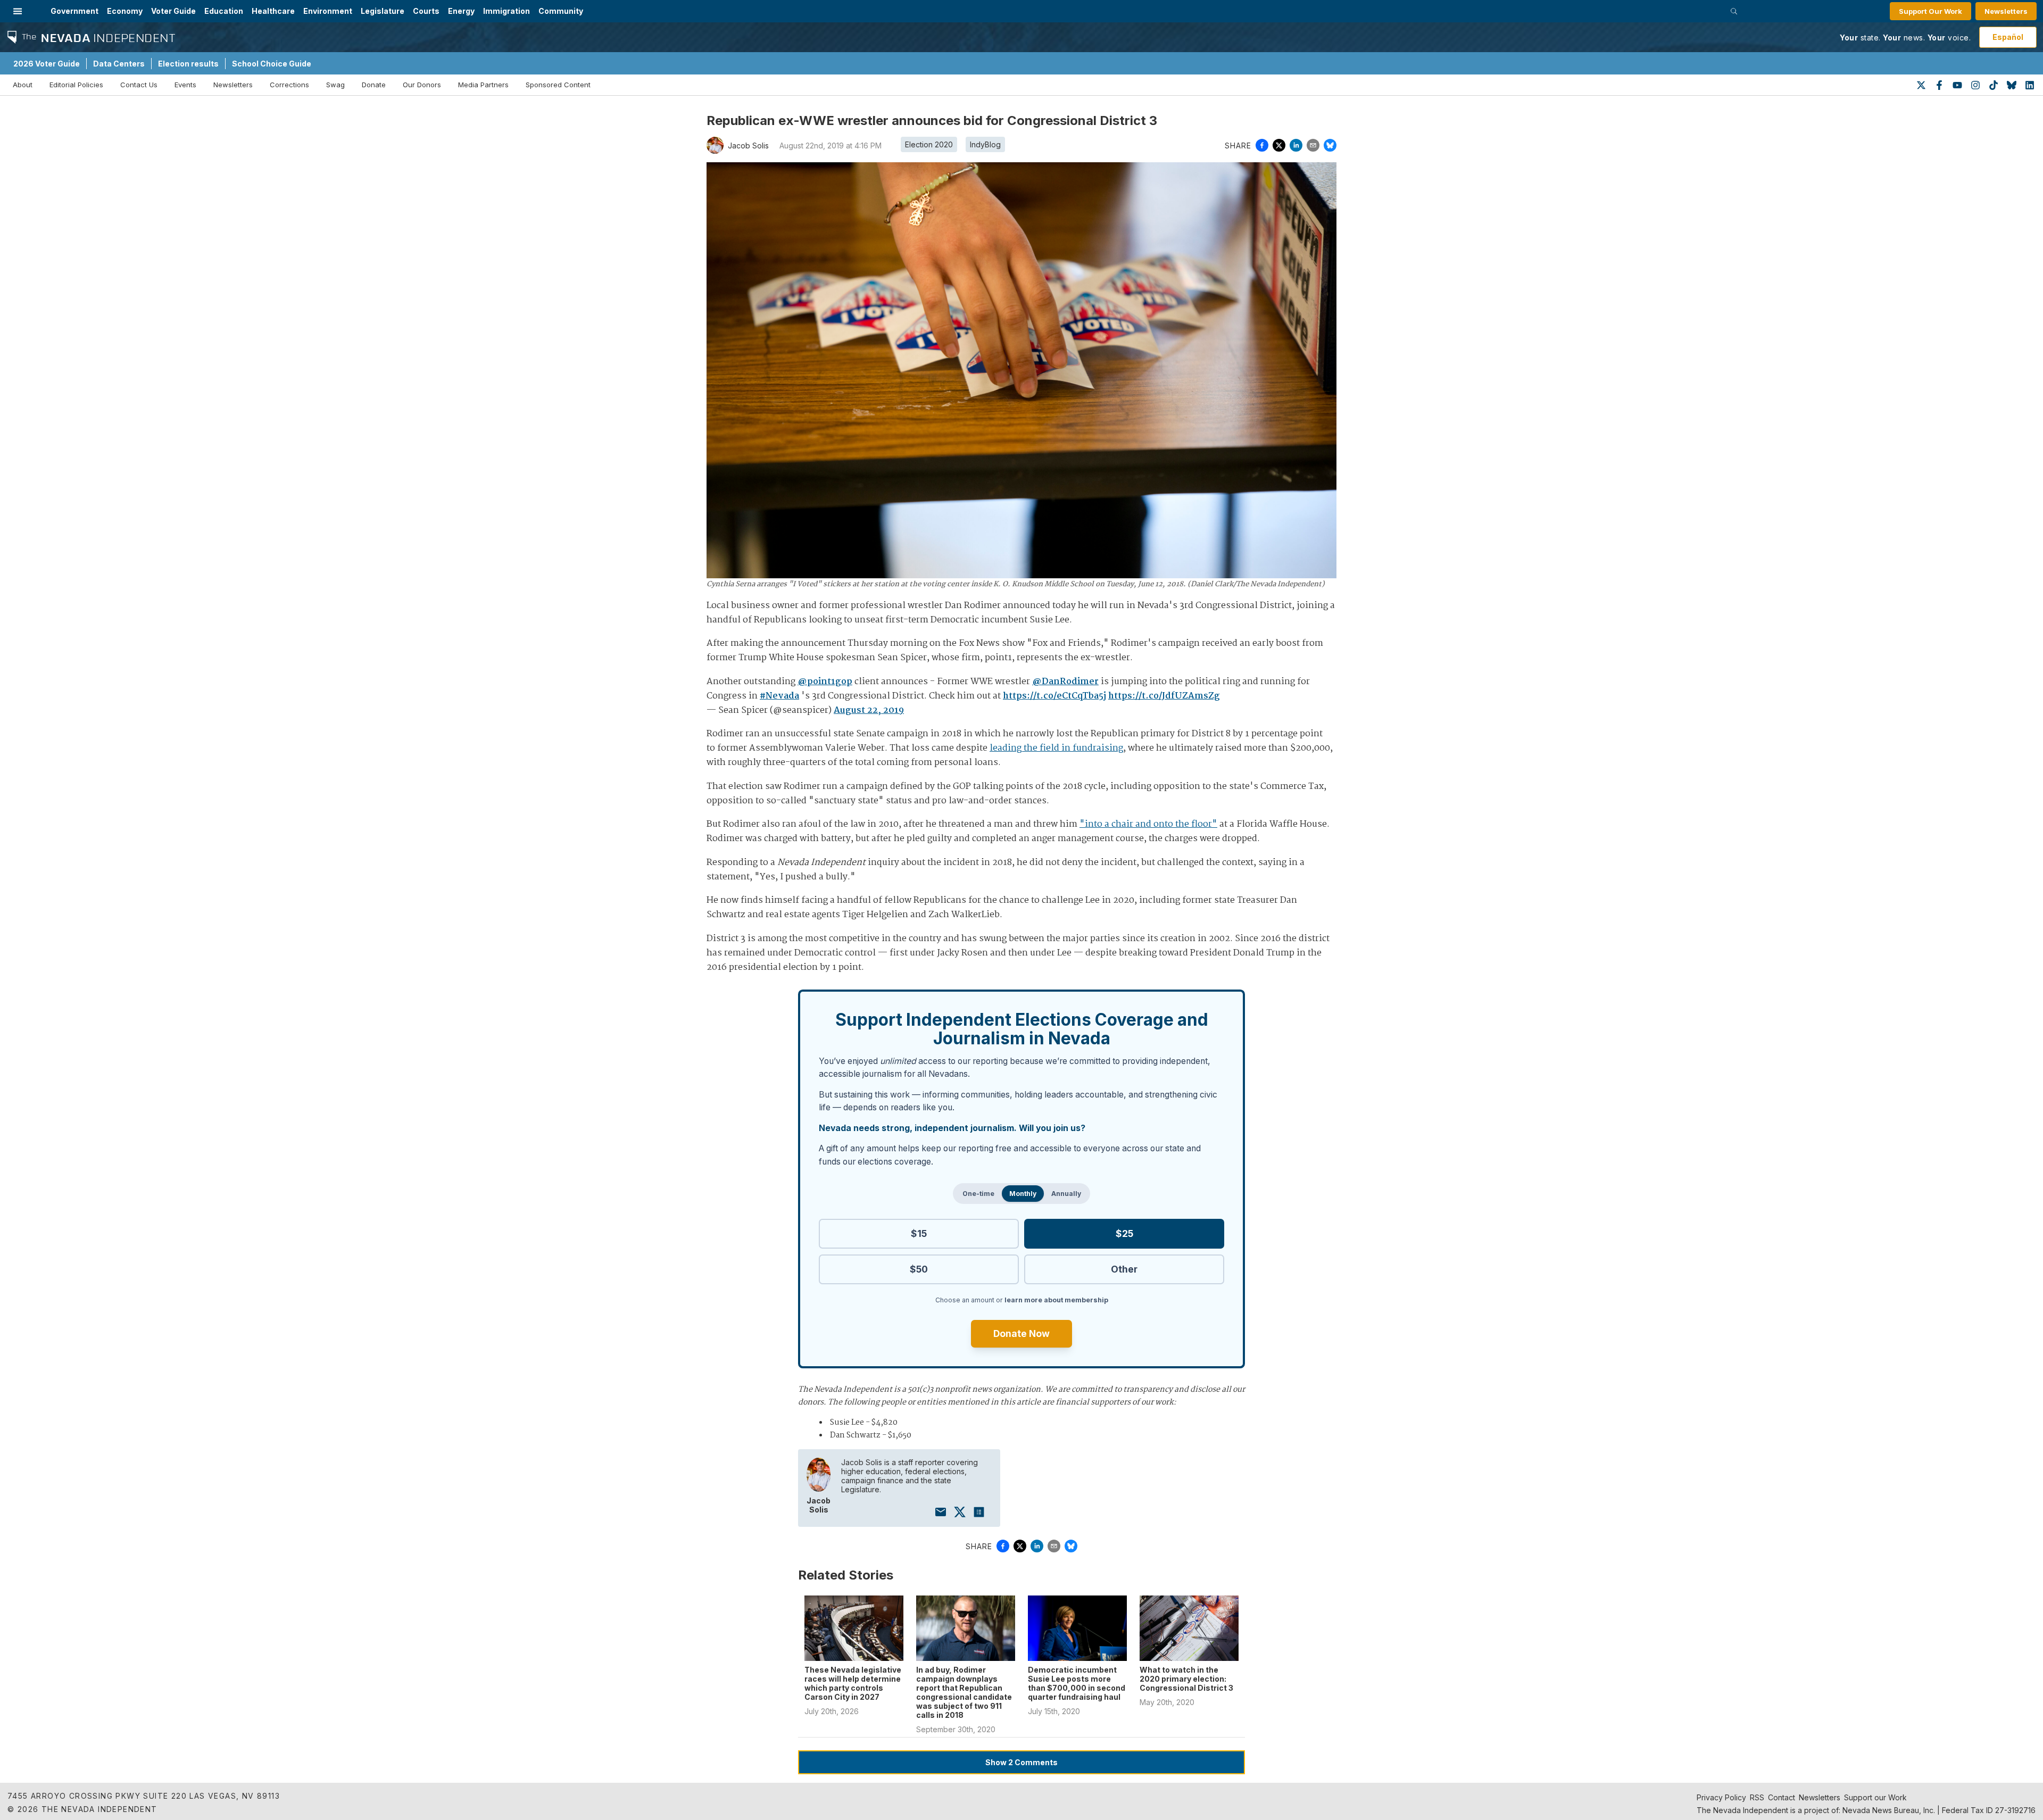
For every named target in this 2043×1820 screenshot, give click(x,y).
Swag (335, 85)
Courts (426, 11)
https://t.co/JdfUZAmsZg (1164, 696)
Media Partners (483, 85)
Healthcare (273, 11)
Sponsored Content (558, 85)
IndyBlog (985, 144)
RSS (1757, 1797)
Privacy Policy (1721, 1797)
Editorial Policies (76, 85)
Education (224, 11)
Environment (328, 11)
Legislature (383, 11)
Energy (461, 11)
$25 (1124, 1233)
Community (561, 11)
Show (1021, 1762)
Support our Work (1875, 1797)
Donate (374, 85)
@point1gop (825, 682)
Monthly (1023, 1194)
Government (74, 11)
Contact (1782, 1797)
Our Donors (422, 85)
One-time (978, 1194)
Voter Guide (173, 11)
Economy (125, 11)
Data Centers (119, 64)
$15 (919, 1233)
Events (185, 85)
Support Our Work (1930, 11)
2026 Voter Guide (47, 64)
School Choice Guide (272, 64)
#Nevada (779, 696)
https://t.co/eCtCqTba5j (1054, 696)
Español (2008, 37)
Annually (1066, 1194)
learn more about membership (1056, 1300)
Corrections (289, 85)
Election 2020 (929, 144)
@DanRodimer (1065, 682)
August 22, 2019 (869, 710)
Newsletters (2006, 11)
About (23, 85)
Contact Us (139, 85)
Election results (188, 64)
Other (1124, 1269)
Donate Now (1021, 1333)
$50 (919, 1269)
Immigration (506, 11)
